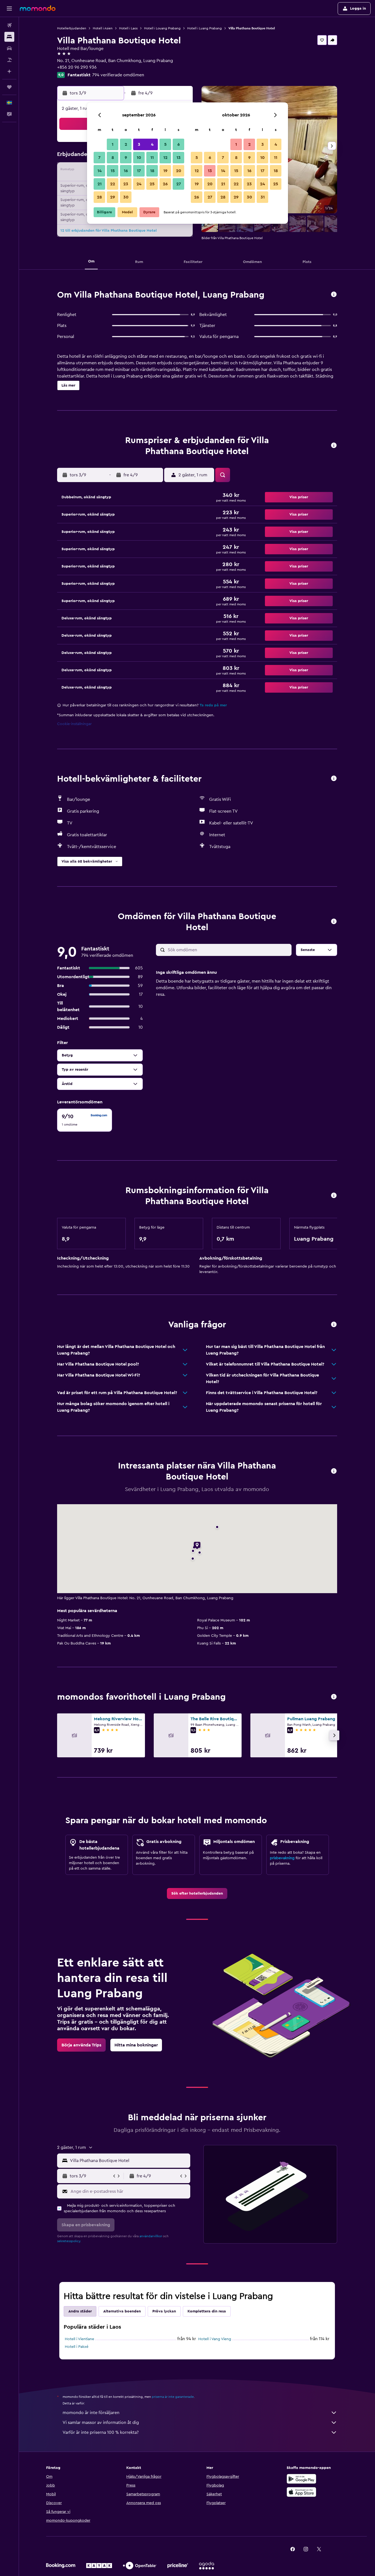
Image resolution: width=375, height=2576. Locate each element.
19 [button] (165, 171)
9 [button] (126, 158)
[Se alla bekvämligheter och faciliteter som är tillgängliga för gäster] (334, 779)
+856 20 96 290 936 (77, 67)
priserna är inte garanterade (173, 2397)
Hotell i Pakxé (77, 2347)
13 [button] (179, 158)
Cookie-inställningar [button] (74, 724)
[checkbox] (85, 1120)
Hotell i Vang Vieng (215, 2339)
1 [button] (113, 144)
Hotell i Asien (103, 28)
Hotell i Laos (128, 28)
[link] (197, 1893)
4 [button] (152, 144)
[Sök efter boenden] (9, 37)
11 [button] (152, 158)
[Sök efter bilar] (9, 48)
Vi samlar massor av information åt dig (101, 2423)
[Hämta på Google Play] (301, 2479)
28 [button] (99, 197)
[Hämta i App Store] (301, 2492)
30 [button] (126, 197)
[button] (9, 9)
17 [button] (139, 171)
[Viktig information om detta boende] (334, 1196)
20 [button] (179, 171)
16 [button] (126, 171)
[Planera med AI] (9, 71)
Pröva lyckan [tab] (164, 2311)
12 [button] (165, 158)
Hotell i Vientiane (79, 2339)
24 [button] (139, 184)
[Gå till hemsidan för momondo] (38, 8)
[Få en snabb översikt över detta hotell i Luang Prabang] (334, 295)
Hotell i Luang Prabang (205, 28)
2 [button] (126, 144)
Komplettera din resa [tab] (207, 2311)
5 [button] (165, 144)
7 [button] (99, 158)
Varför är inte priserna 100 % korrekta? (101, 2432)
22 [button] (113, 184)
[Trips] (9, 87)
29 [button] (113, 197)
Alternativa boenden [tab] (122, 2311)
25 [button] (152, 184)
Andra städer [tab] (80, 2311)
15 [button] (113, 171)
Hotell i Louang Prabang (162, 28)
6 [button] (179, 144)
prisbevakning (282, 1858)
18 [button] (152, 171)
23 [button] (126, 184)
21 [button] (100, 184)
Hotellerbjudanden (72, 28)
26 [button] (165, 184)
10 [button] (139, 158)
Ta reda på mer (213, 705)
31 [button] (263, 197)
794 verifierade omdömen (118, 75)
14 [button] (100, 171)
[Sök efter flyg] (9, 25)
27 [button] (179, 184)
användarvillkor (151, 2236)
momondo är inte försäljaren (91, 2413)
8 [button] (113, 158)
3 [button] (139, 144)
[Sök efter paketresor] (9, 60)
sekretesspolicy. (69, 2241)
